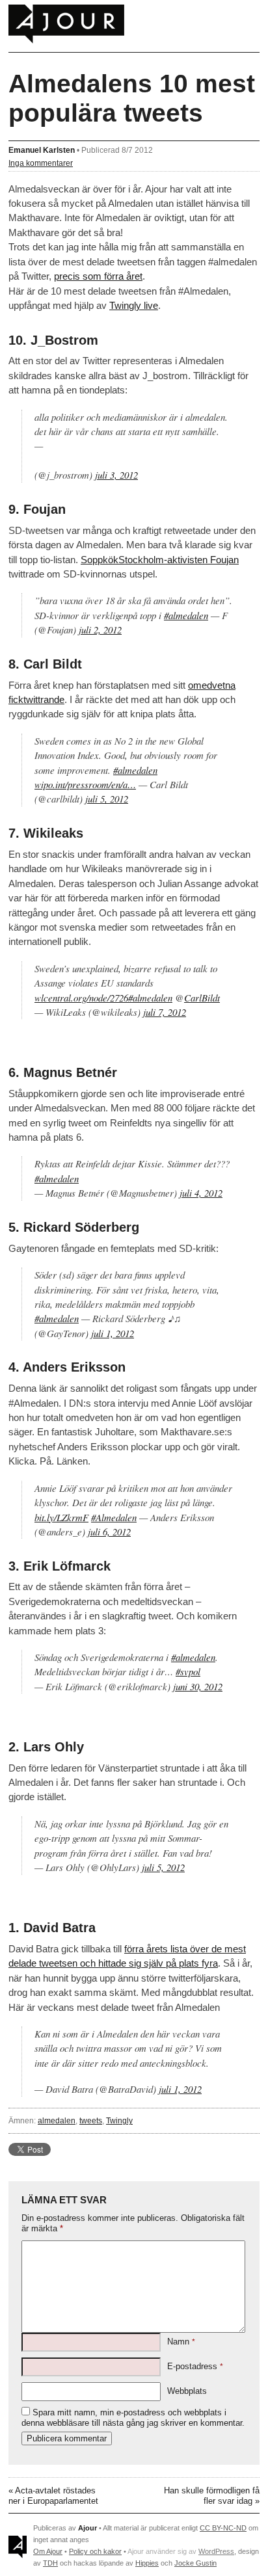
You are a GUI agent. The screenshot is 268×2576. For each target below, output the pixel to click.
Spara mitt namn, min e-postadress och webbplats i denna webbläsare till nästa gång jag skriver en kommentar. (133, 2418)
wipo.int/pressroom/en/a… (85, 784)
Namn (181, 2342)
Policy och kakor (95, 2551)
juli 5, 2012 (107, 799)
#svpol (188, 1671)
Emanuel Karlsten (42, 150)
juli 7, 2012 (165, 1012)
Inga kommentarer (41, 163)
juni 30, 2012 (198, 1686)
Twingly (119, 2120)
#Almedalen (114, 1517)
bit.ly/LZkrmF (61, 1517)
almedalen (57, 2120)
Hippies (147, 2563)
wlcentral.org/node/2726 (81, 998)
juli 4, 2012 (201, 1193)
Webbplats (187, 2391)
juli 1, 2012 (113, 1333)
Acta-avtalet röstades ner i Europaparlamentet (53, 2496)
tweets (91, 2120)
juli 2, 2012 (100, 630)
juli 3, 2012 (116, 475)
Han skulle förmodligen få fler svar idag (212, 2496)
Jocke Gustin (195, 2563)
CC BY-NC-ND (223, 2528)
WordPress (216, 2551)
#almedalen (186, 615)
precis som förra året (98, 276)
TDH (50, 2563)
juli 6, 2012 (109, 1532)
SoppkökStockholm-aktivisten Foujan (160, 560)
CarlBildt (202, 998)
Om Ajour (48, 2551)
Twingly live (134, 305)
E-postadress (195, 2366)
